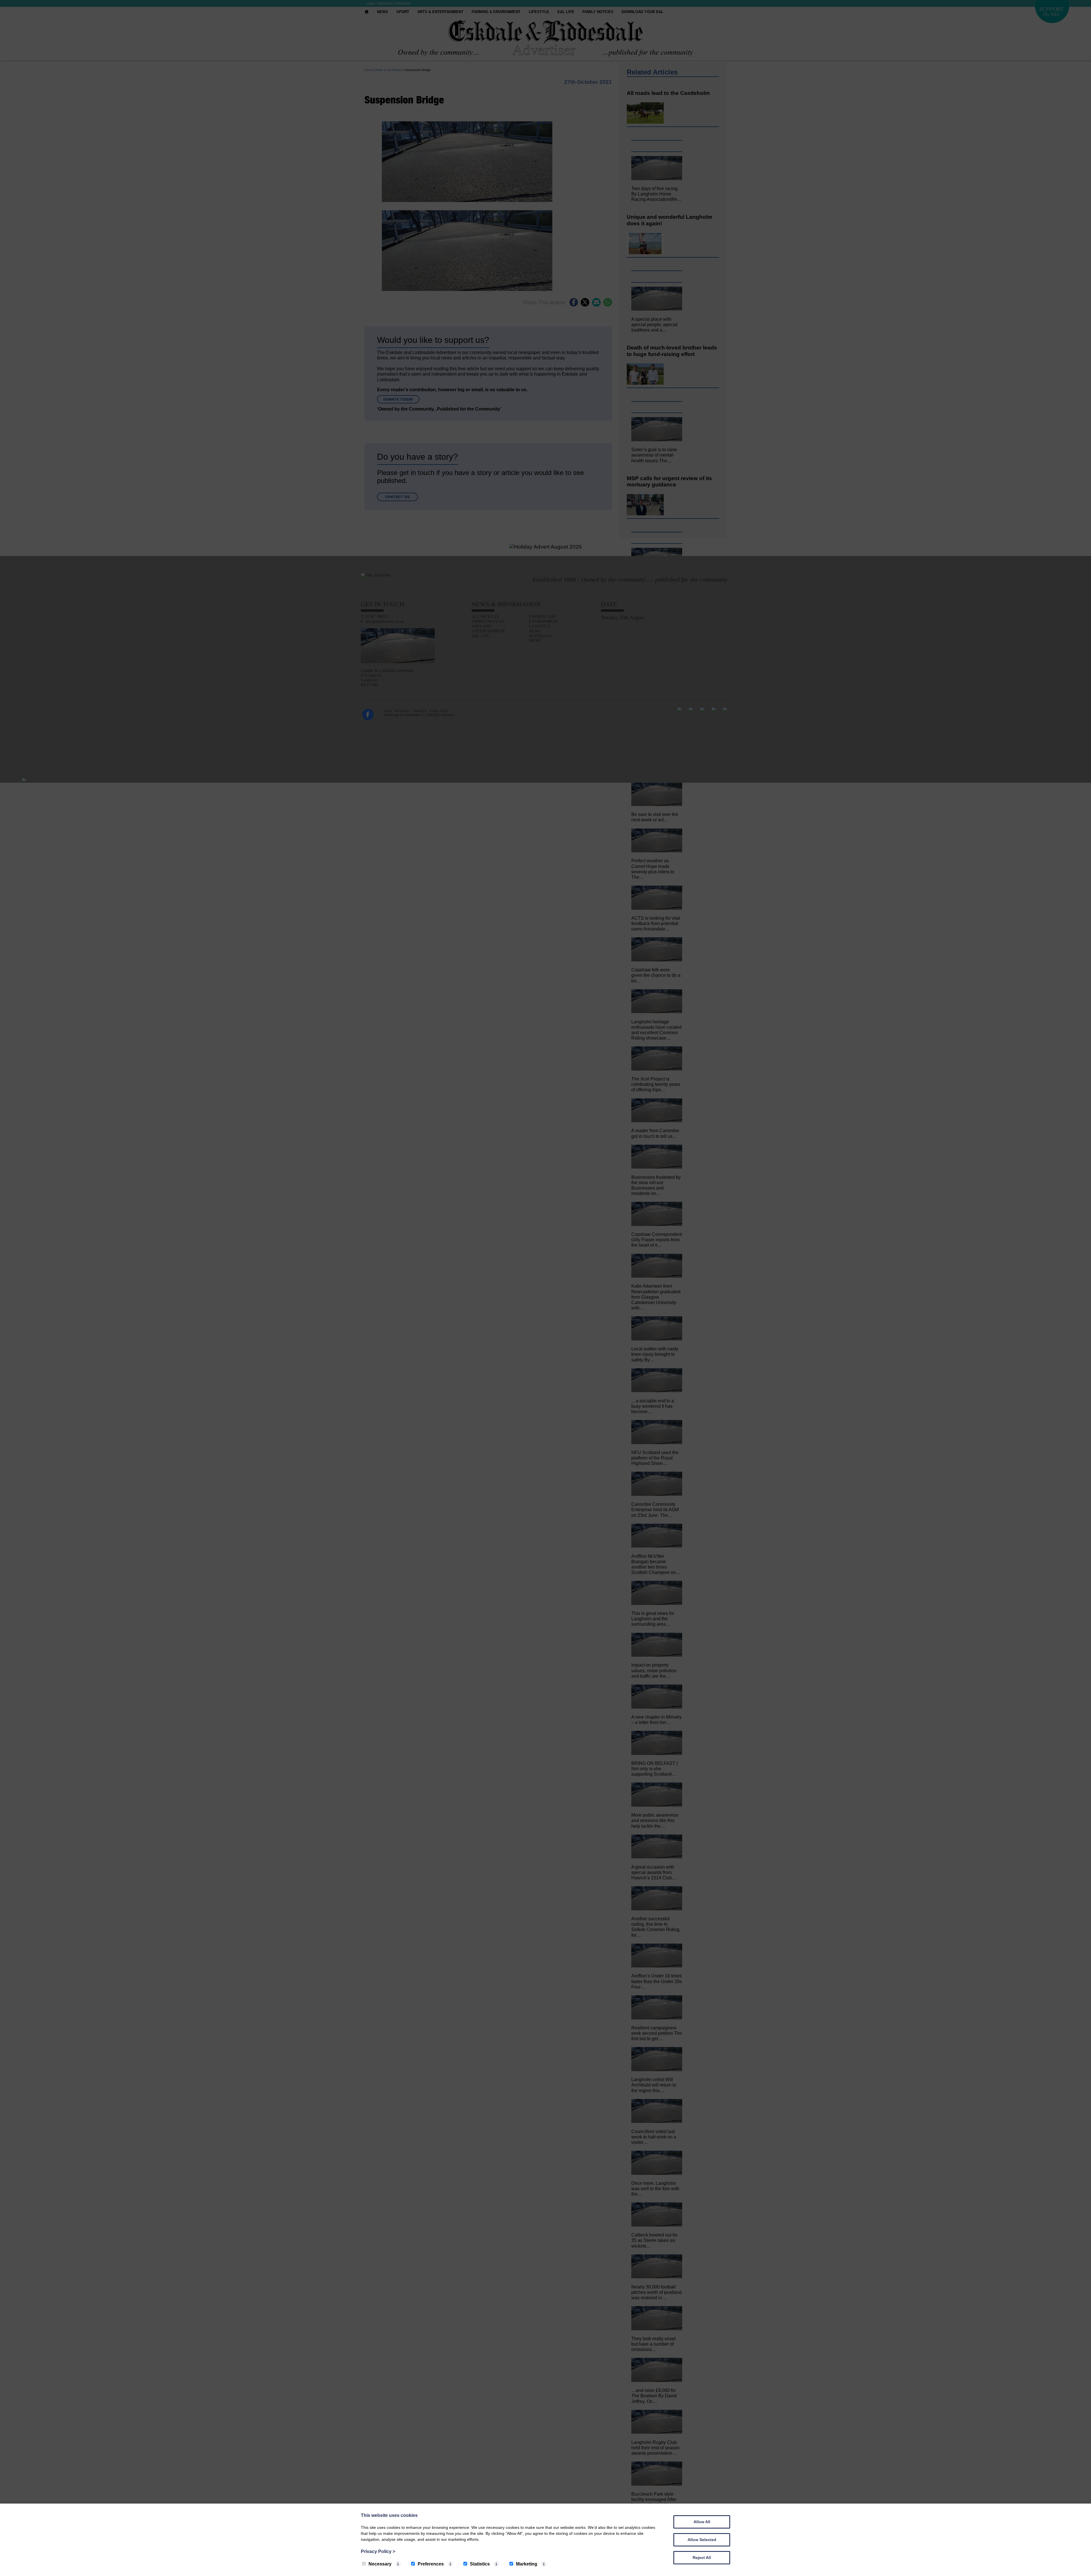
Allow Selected (702, 2540)
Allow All (702, 2522)
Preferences (431, 2564)
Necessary (380, 2564)
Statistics (480, 2564)
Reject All (702, 2558)
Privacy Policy (378, 2551)
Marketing (527, 2564)
